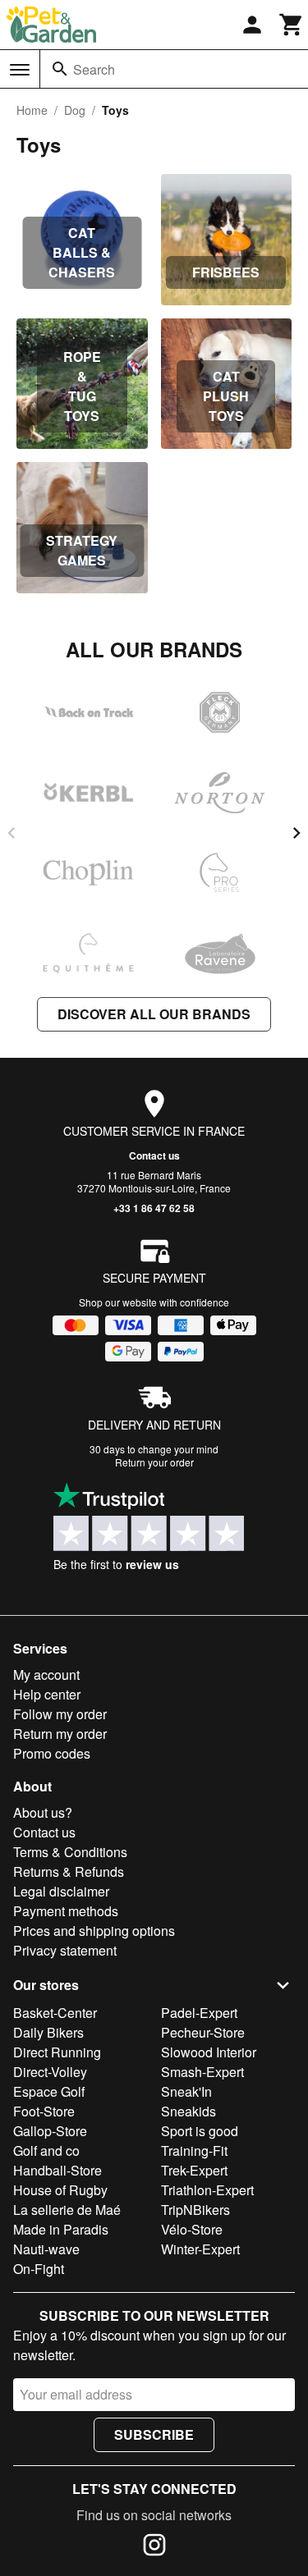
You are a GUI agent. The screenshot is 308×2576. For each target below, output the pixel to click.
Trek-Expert (194, 2170)
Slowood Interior (209, 2052)
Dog (75, 110)
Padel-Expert (199, 2013)
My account (46, 1675)
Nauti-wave (46, 2249)
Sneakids (188, 2111)
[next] (297, 833)
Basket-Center (55, 2013)
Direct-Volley (50, 2072)
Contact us (154, 1155)
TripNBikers (195, 2210)
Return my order (60, 1734)
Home (32, 110)
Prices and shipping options (94, 1931)
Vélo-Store (192, 2229)
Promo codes (52, 1753)
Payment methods (66, 1911)
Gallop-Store (50, 2131)
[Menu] (20, 70)
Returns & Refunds (69, 1871)
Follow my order (60, 1714)
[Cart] (292, 25)
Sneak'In (186, 2091)
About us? (43, 1812)
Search (94, 69)
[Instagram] (154, 2547)
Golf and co (46, 2150)
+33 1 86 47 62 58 (154, 1208)
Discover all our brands (154, 1014)
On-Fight (39, 2269)
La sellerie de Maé (67, 2210)
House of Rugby (60, 2190)
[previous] (11, 833)
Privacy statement (65, 1950)
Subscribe (154, 2434)
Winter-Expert (200, 2249)
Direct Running (57, 2052)
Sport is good (200, 2131)
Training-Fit (194, 2150)
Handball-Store (57, 2170)
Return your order (154, 1462)
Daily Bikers (48, 2032)
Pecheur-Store (203, 2032)
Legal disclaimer (61, 1891)
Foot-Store (44, 2111)
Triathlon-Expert (207, 2190)
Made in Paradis (61, 2229)
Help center (47, 1694)
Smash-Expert (202, 2072)
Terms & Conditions (70, 1852)
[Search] (60, 69)
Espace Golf (49, 2091)
